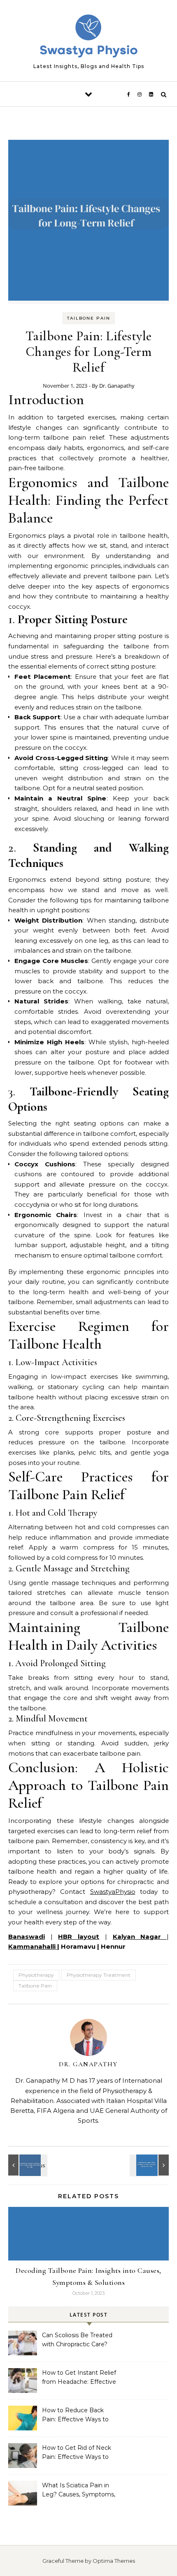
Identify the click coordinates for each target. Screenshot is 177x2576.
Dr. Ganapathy (117, 386)
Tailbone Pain (89, 318)
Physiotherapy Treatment (99, 1975)
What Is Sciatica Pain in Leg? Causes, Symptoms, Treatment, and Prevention (79, 2491)
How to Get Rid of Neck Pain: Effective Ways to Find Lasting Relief (77, 2453)
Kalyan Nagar (140, 1937)
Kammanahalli (33, 1946)
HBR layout (79, 1937)
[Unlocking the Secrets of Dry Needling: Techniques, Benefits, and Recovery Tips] (150, 2165)
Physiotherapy (36, 1975)
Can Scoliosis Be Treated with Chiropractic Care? (77, 2340)
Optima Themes (114, 2561)
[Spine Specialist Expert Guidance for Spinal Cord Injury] (27, 2165)
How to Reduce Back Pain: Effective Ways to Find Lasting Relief (75, 2416)
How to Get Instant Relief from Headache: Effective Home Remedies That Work (79, 2378)
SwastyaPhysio (113, 1892)
